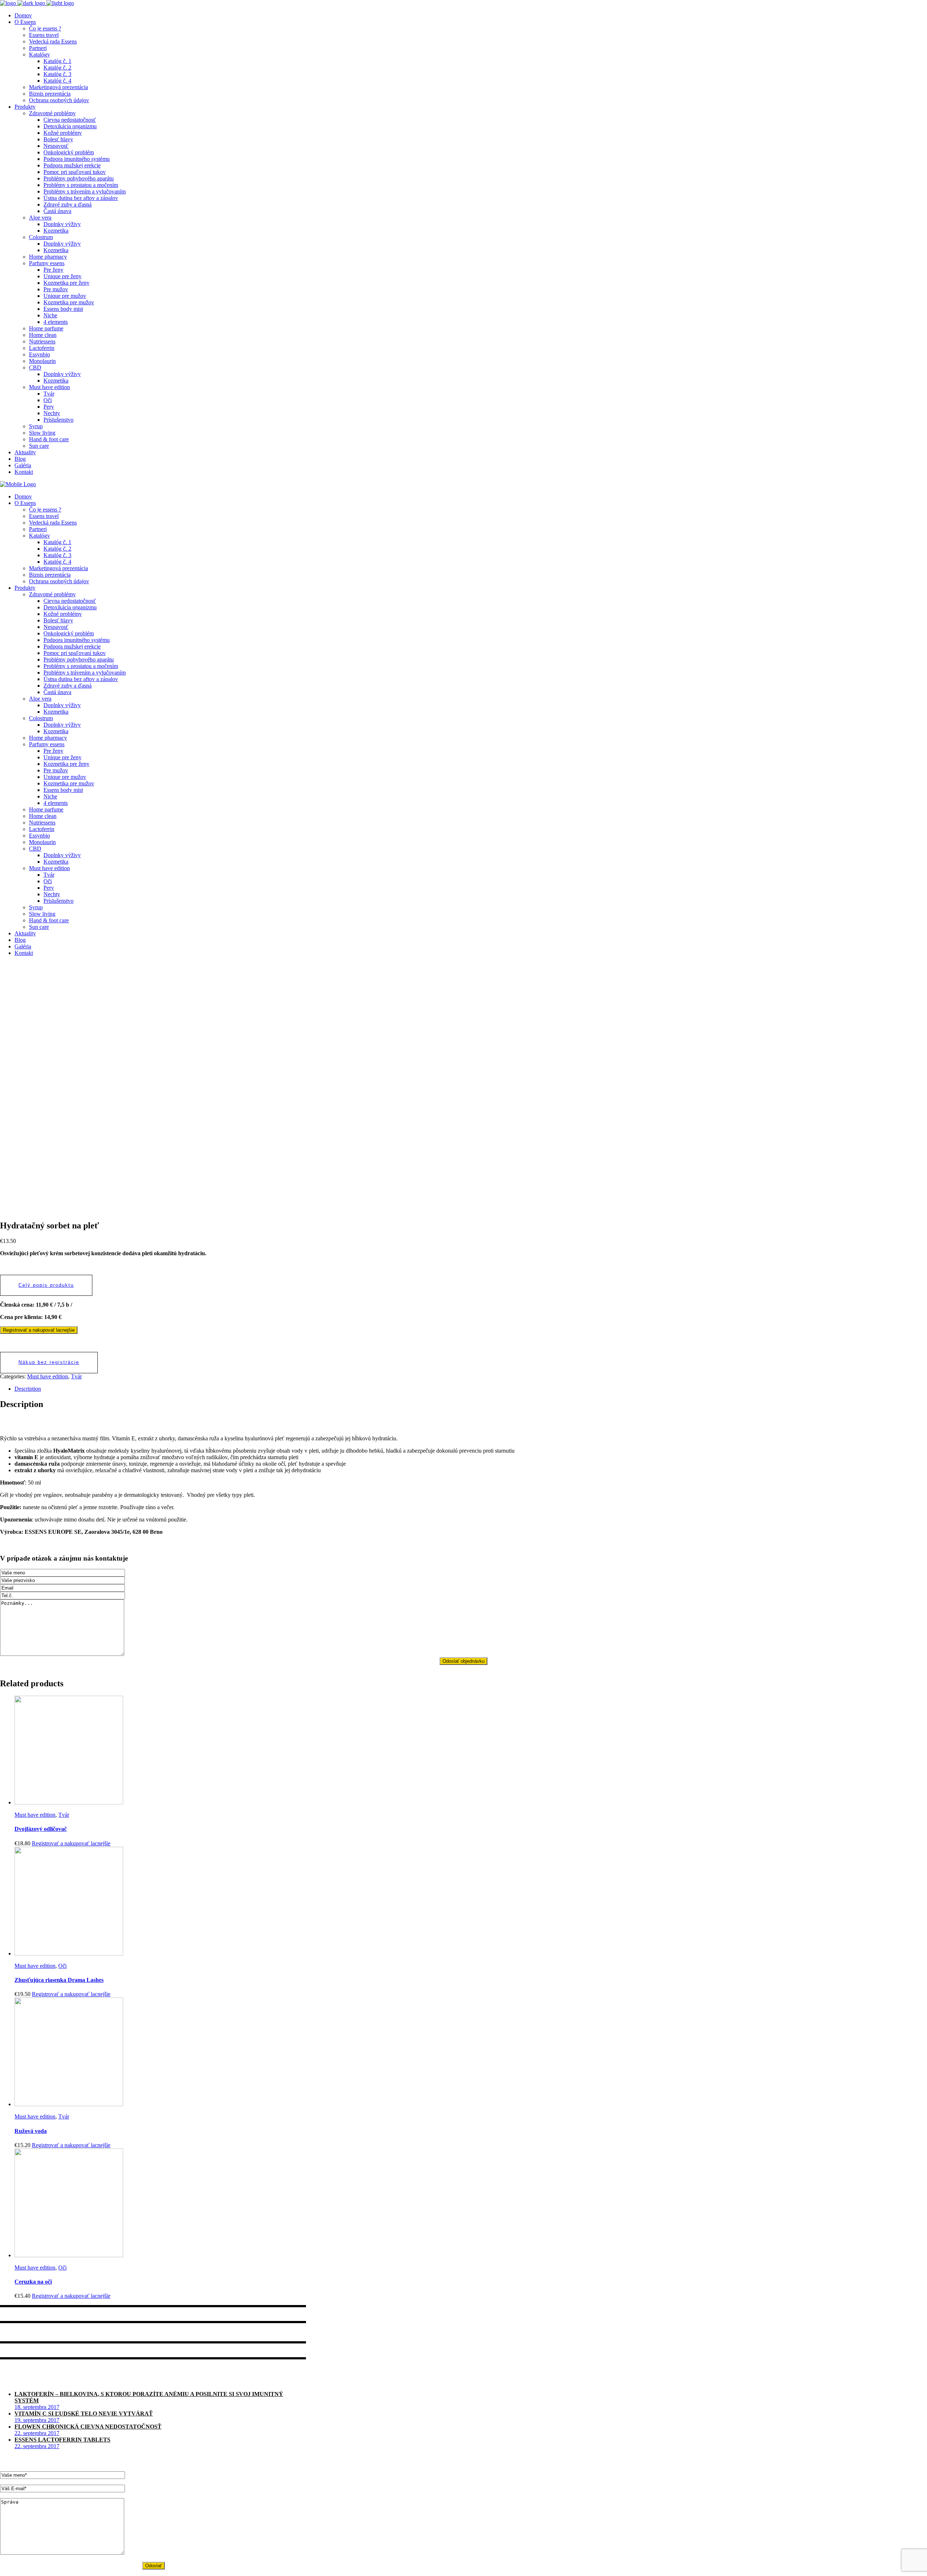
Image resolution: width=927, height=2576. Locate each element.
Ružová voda (31, 2131)
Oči (62, 1966)
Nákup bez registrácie (49, 1362)
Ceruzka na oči (33, 2282)
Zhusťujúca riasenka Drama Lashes (59, 1980)
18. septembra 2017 (37, 2407)
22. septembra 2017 (37, 2433)
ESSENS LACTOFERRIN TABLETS (62, 2440)
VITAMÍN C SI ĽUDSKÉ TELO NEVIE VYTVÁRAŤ (84, 2414)
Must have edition (48, 1376)
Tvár (76, 1376)
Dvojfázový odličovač (41, 1829)
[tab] (471, 1389)
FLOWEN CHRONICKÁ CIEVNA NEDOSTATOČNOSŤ (88, 2427)
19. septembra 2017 (37, 2420)
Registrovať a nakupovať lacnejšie (39, 1330)
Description (28, 1389)
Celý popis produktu (46, 1285)
